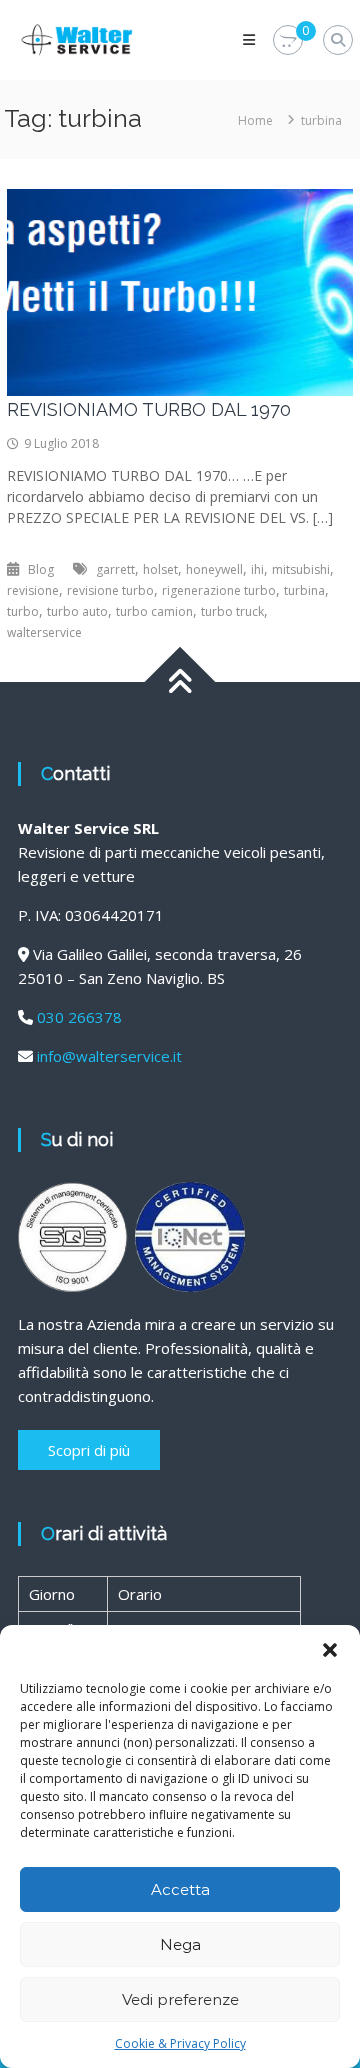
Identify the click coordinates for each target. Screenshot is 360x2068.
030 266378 (79, 1017)
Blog (41, 569)
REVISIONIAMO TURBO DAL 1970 (149, 409)
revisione (33, 590)
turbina (304, 590)
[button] (330, 1650)
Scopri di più (89, 1450)
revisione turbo (110, 590)
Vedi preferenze (180, 1999)
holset (160, 569)
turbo (23, 611)
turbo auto (77, 611)
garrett (115, 569)
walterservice (44, 632)
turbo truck (232, 611)
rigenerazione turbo (219, 590)
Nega (180, 1944)
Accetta (180, 1889)
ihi (257, 569)
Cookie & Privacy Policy (180, 2043)
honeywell (214, 569)
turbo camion (154, 611)
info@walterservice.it (109, 1056)
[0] (288, 40)
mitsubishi (301, 569)
